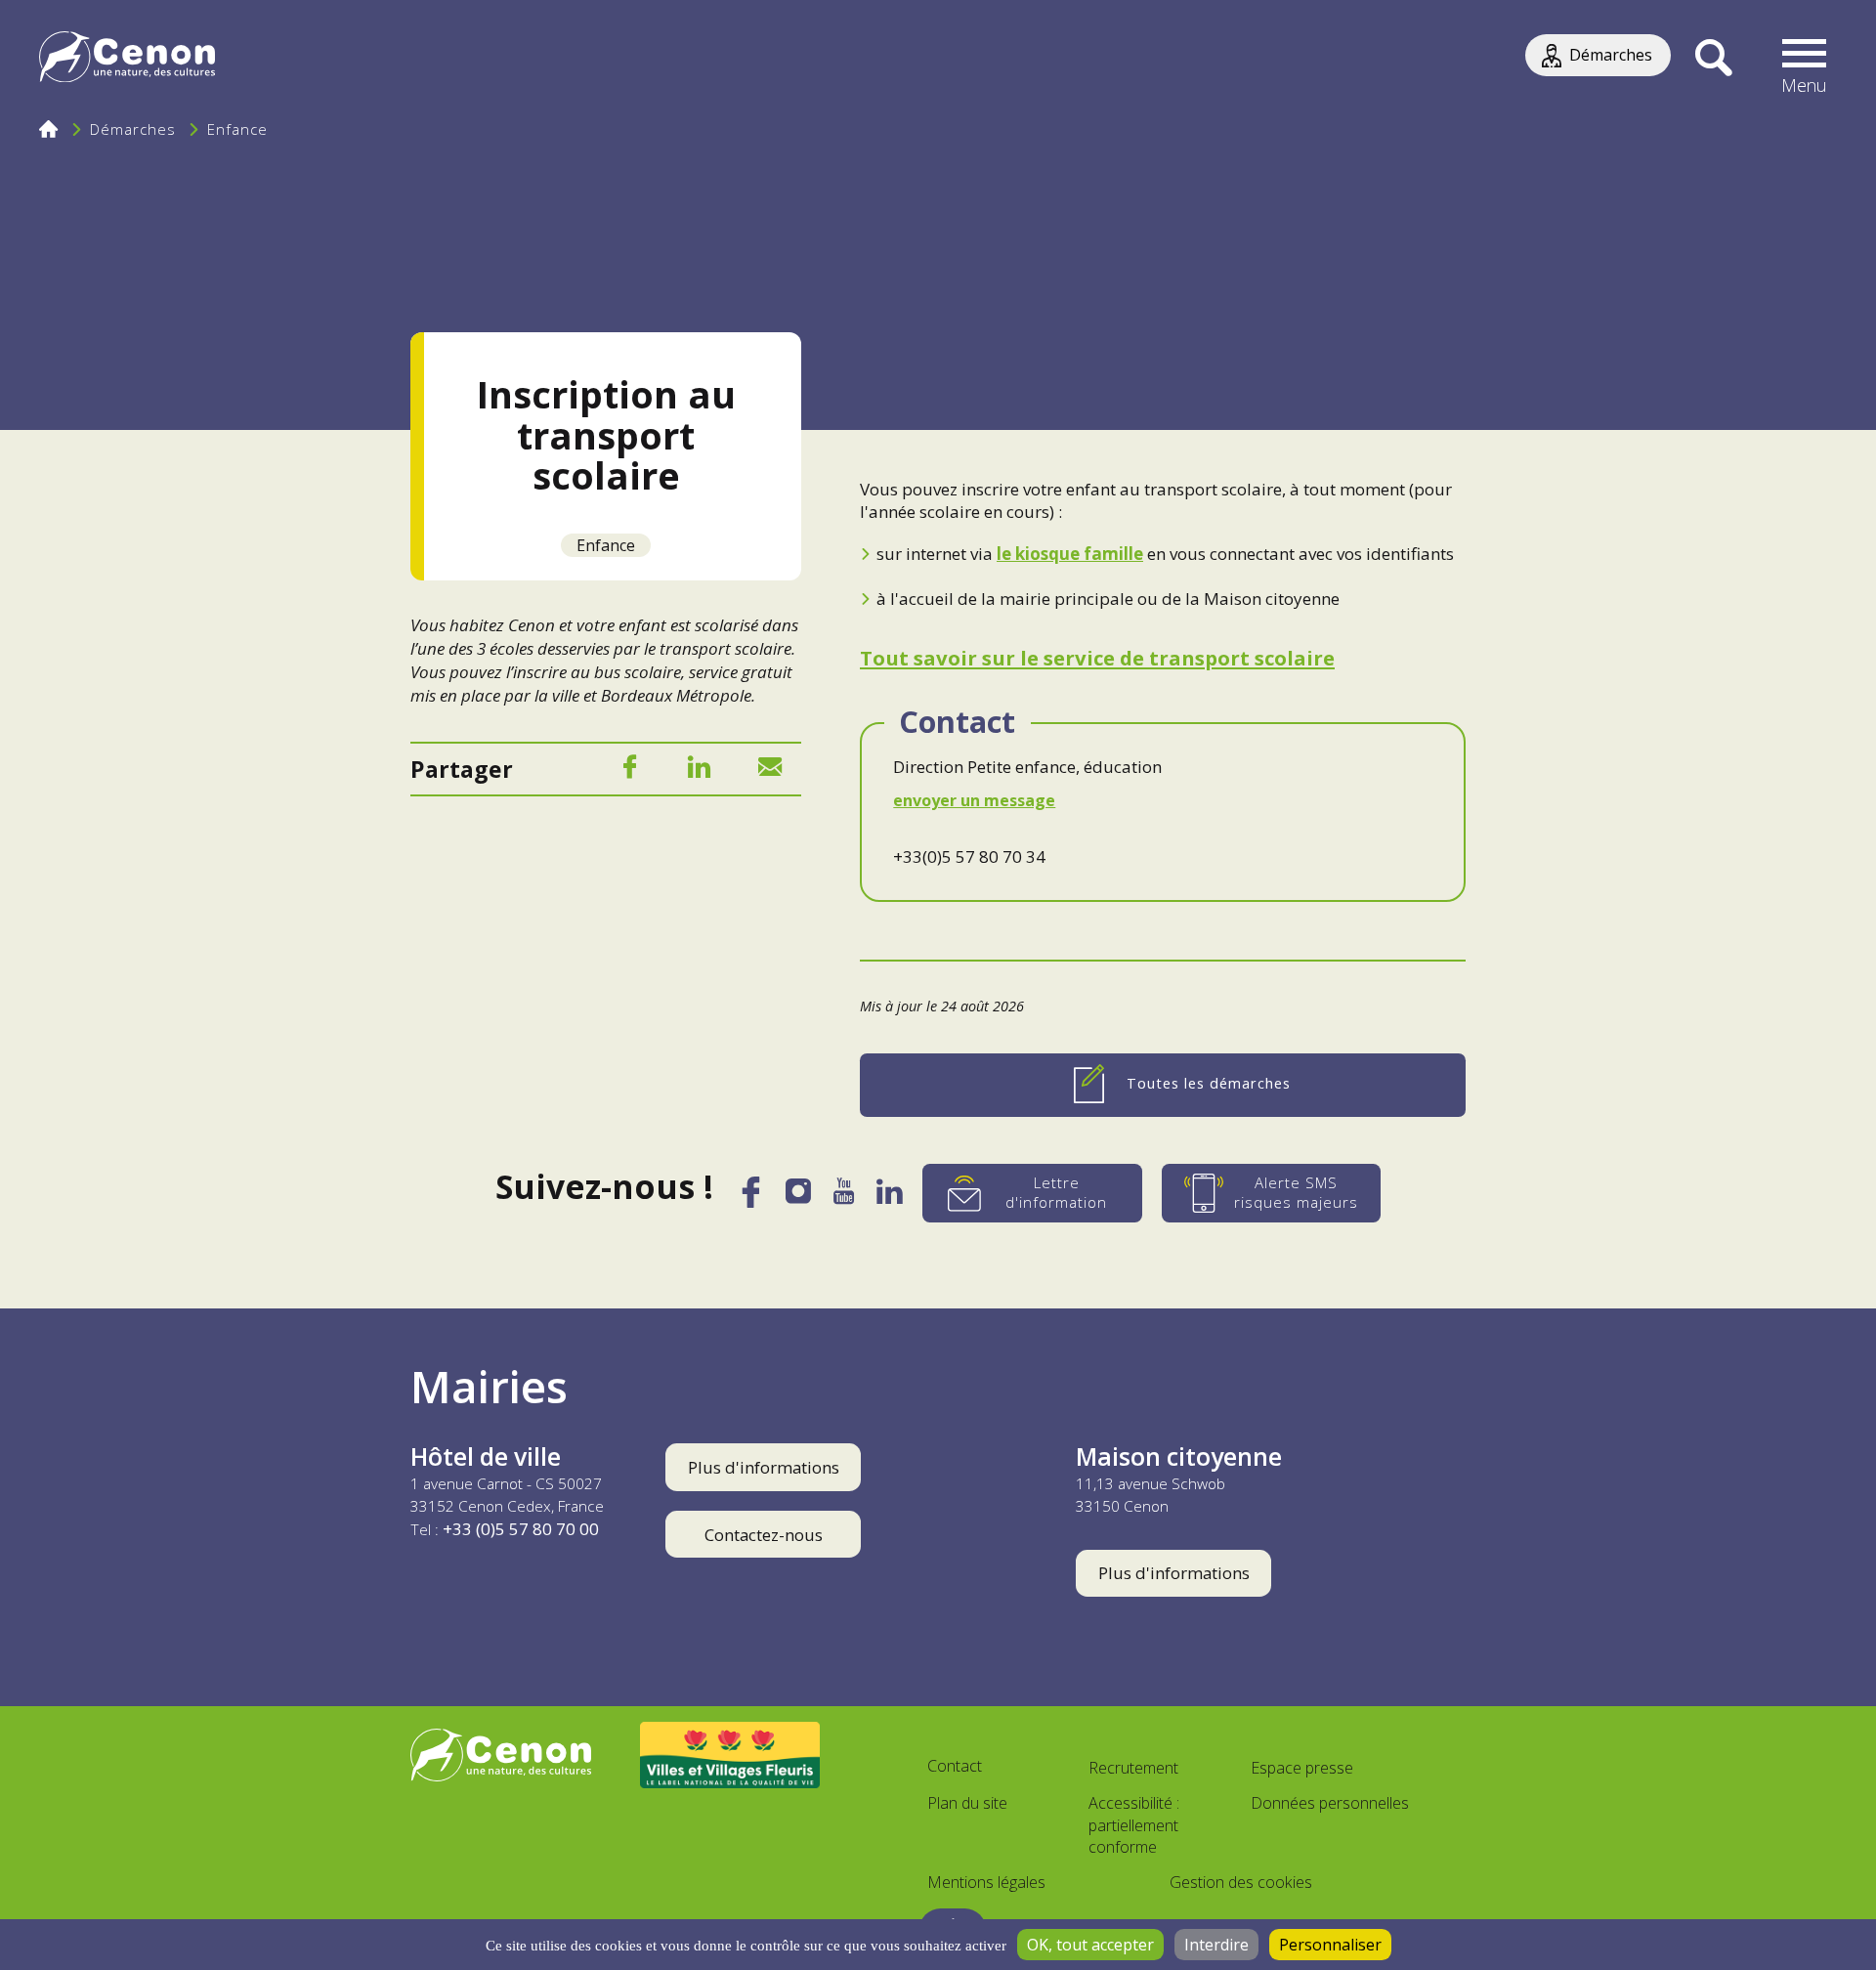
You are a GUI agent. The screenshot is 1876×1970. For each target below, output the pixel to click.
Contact (955, 1766)
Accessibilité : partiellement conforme (1134, 1825)
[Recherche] (1713, 59)
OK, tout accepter (1090, 1945)
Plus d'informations (764, 1467)
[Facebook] (629, 771)
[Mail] (770, 771)
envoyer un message (974, 800)
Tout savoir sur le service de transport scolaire (1097, 658)
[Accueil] (127, 59)
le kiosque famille (1070, 554)
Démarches (133, 129)
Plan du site (967, 1803)
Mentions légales (986, 1882)
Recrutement (1133, 1768)
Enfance (237, 129)
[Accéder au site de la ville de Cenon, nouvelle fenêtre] (501, 1755)
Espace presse (1302, 1768)
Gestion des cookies (1241, 1882)
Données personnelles (1330, 1803)
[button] (1805, 59)
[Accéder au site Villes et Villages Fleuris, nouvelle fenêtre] (730, 1755)
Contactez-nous (764, 1535)
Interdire (1216, 1945)
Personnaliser (1330, 1945)
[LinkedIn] (700, 771)
